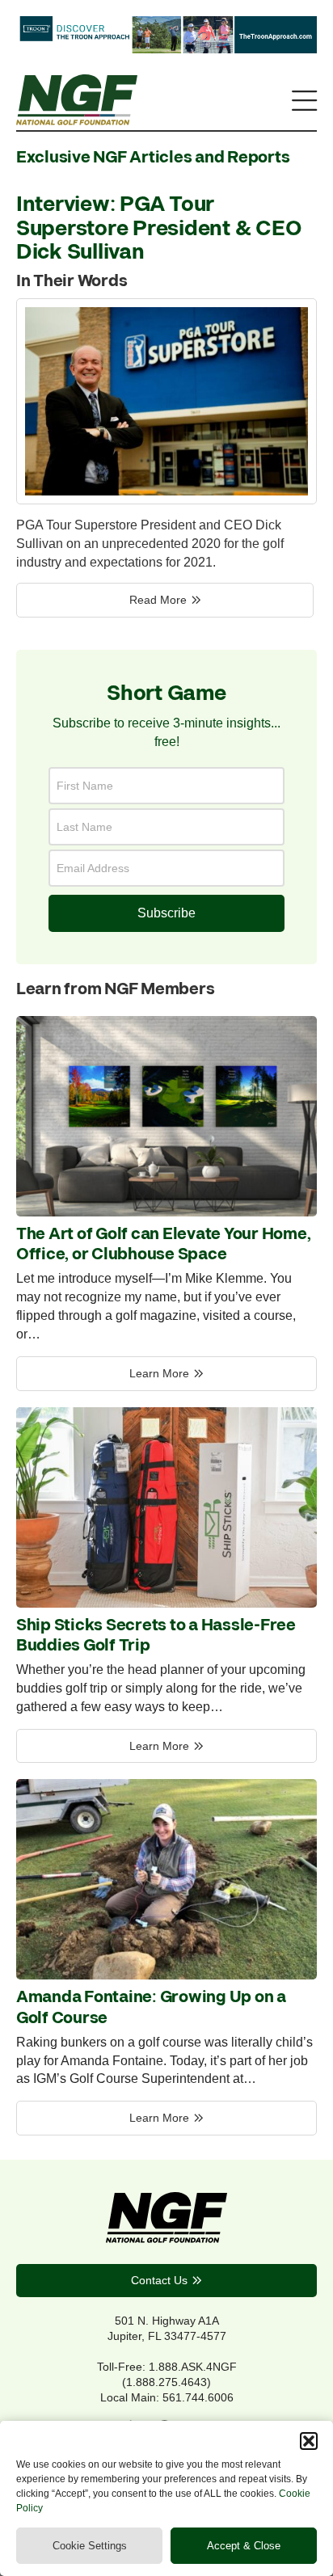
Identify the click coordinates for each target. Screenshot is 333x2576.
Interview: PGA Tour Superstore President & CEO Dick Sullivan (158, 229)
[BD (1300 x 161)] (166, 48)
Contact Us (159, 2280)
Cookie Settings (90, 2546)
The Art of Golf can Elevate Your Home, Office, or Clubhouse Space (163, 1245)
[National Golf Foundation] (77, 120)
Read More (158, 600)
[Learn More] (166, 1212)
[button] (309, 2441)
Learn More (159, 1373)
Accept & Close (244, 2546)
